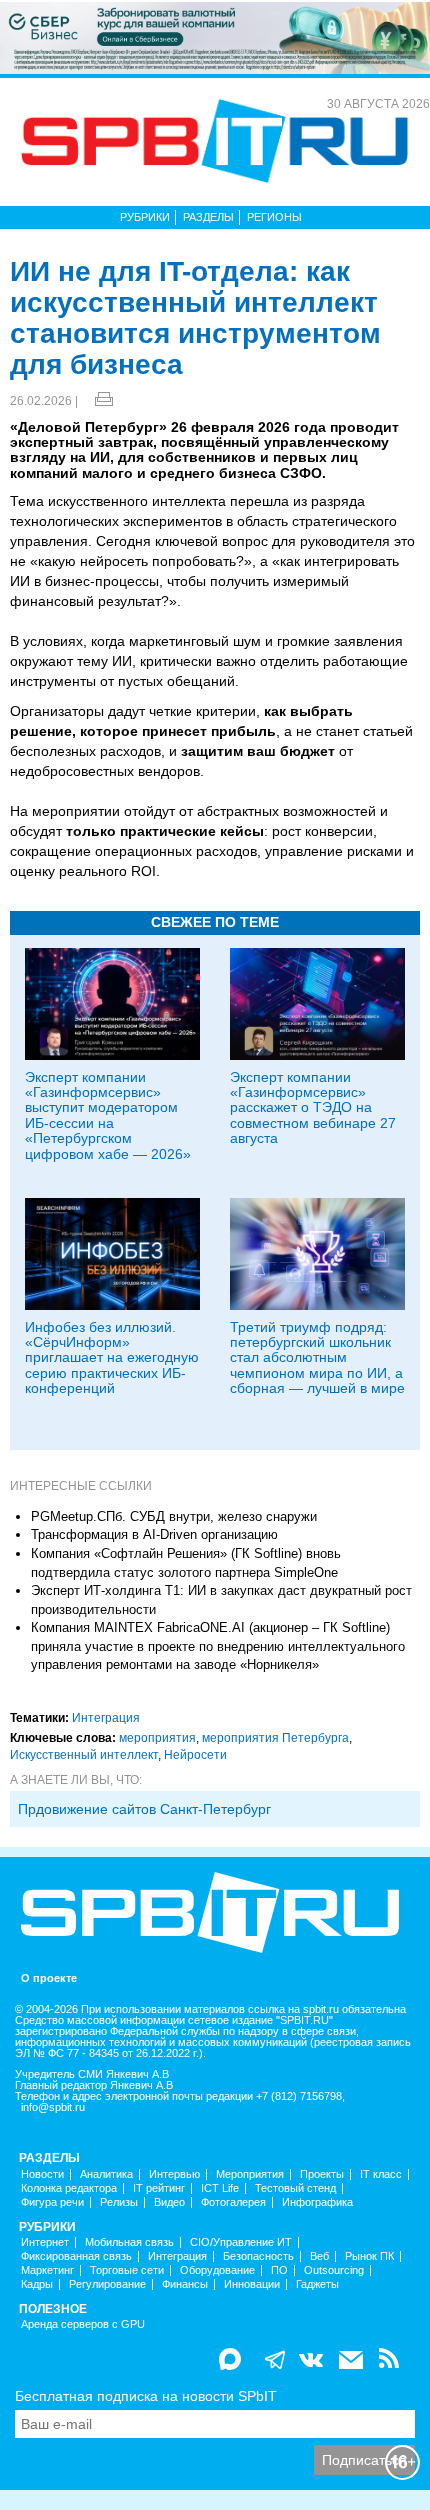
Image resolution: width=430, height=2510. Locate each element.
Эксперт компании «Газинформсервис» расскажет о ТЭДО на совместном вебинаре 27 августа (313, 1108)
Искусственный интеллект (84, 1755)
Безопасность (258, 2256)
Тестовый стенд (295, 2188)
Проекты (322, 2174)
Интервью (174, 2174)
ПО (279, 2270)
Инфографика (317, 2202)
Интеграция (106, 1718)
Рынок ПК (369, 2256)
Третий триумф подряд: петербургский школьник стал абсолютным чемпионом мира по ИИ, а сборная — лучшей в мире (317, 1358)
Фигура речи (52, 2202)
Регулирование (107, 2284)
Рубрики (145, 217)
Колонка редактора (69, 2188)
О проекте (49, 1978)
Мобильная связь (129, 2242)
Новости (42, 2174)
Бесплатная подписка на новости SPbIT (146, 2396)
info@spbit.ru (53, 2107)
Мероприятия (250, 2174)
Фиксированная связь (76, 2256)
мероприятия (157, 1738)
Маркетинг (47, 2270)
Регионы (274, 217)
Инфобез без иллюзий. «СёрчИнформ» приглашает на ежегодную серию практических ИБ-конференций (112, 1358)
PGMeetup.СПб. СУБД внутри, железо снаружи (174, 1516)
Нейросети (195, 1755)
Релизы (119, 2202)
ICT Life (220, 2188)
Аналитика (106, 2174)
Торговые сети (127, 2270)
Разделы (208, 217)
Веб (319, 2256)
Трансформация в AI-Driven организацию (154, 1534)
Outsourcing (334, 2270)
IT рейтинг (159, 2188)
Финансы (185, 2284)
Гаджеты (317, 2284)
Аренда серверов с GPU (83, 2324)
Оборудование (217, 2270)
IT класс (381, 2174)
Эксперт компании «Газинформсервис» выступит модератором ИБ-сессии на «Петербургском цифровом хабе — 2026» (108, 1115)
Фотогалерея (233, 2202)
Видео (169, 2202)
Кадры (37, 2284)
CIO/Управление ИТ (241, 2242)
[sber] (215, 37)
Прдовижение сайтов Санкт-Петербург (144, 1809)
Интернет (45, 2242)
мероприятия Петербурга (275, 1738)
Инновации (252, 2284)
